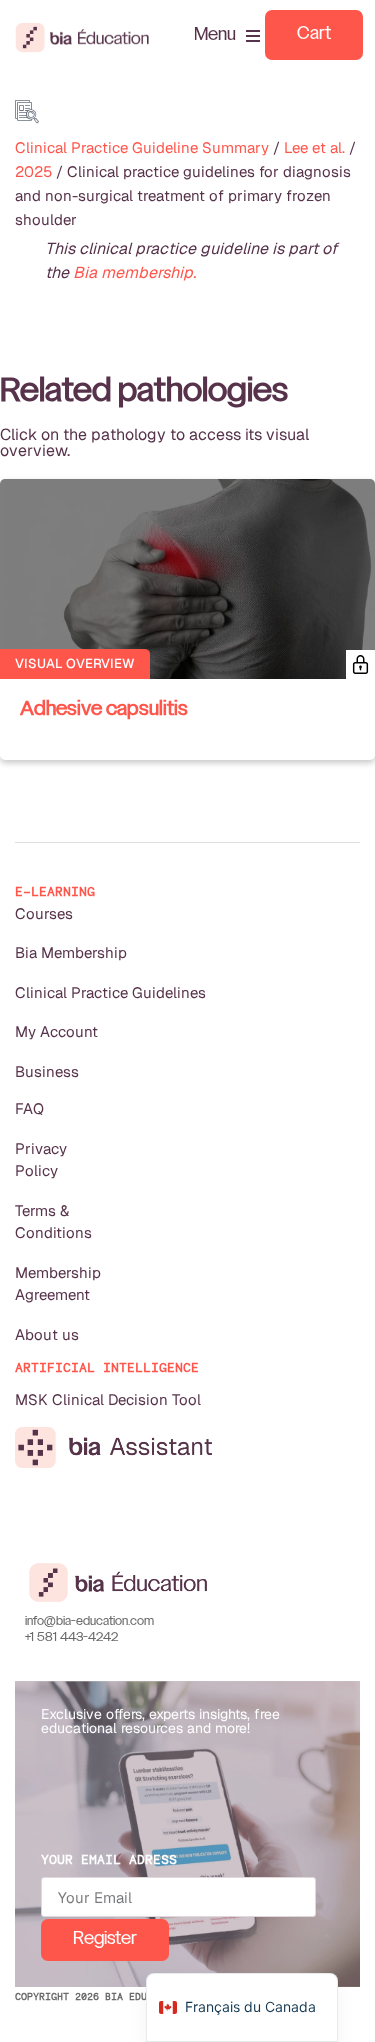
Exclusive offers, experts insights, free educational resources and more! (160, 1721)
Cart (314, 34)
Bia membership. (134, 272)
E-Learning (55, 891)
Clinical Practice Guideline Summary (142, 147)
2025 (33, 171)
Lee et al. (314, 147)
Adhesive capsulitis (104, 710)
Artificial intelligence (107, 1367)
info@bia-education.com (89, 1622)
